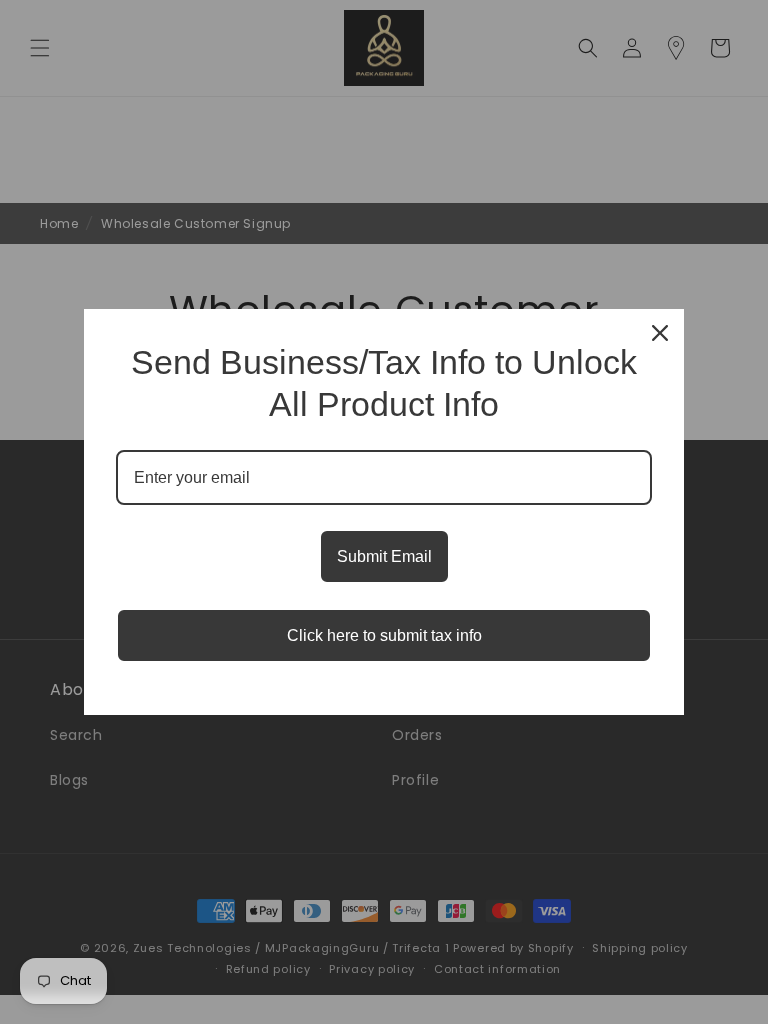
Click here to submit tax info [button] (384, 635)
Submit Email (384, 556)
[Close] (660, 333)
